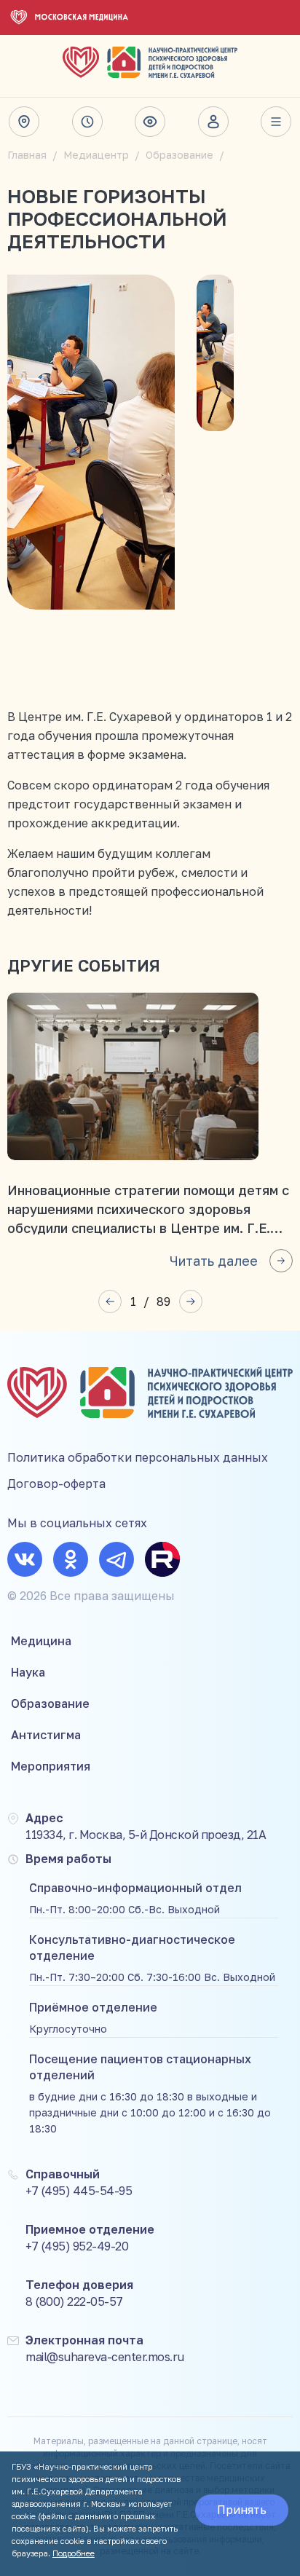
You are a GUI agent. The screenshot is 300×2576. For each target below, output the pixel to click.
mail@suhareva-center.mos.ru (105, 2357)
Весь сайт (276, 122)
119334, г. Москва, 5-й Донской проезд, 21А (146, 1835)
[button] (110, 1301)
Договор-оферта (56, 1484)
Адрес (24, 122)
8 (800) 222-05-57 (74, 2301)
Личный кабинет (213, 122)
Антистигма (46, 1735)
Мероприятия (51, 1766)
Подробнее (74, 2553)
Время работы (87, 122)
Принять (242, 2510)
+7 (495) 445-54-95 (79, 2191)
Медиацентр (96, 155)
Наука (28, 1672)
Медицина (41, 1641)
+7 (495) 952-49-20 (77, 2246)
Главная (27, 155)
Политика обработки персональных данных (138, 1457)
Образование (179, 155)
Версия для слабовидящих (150, 122)
